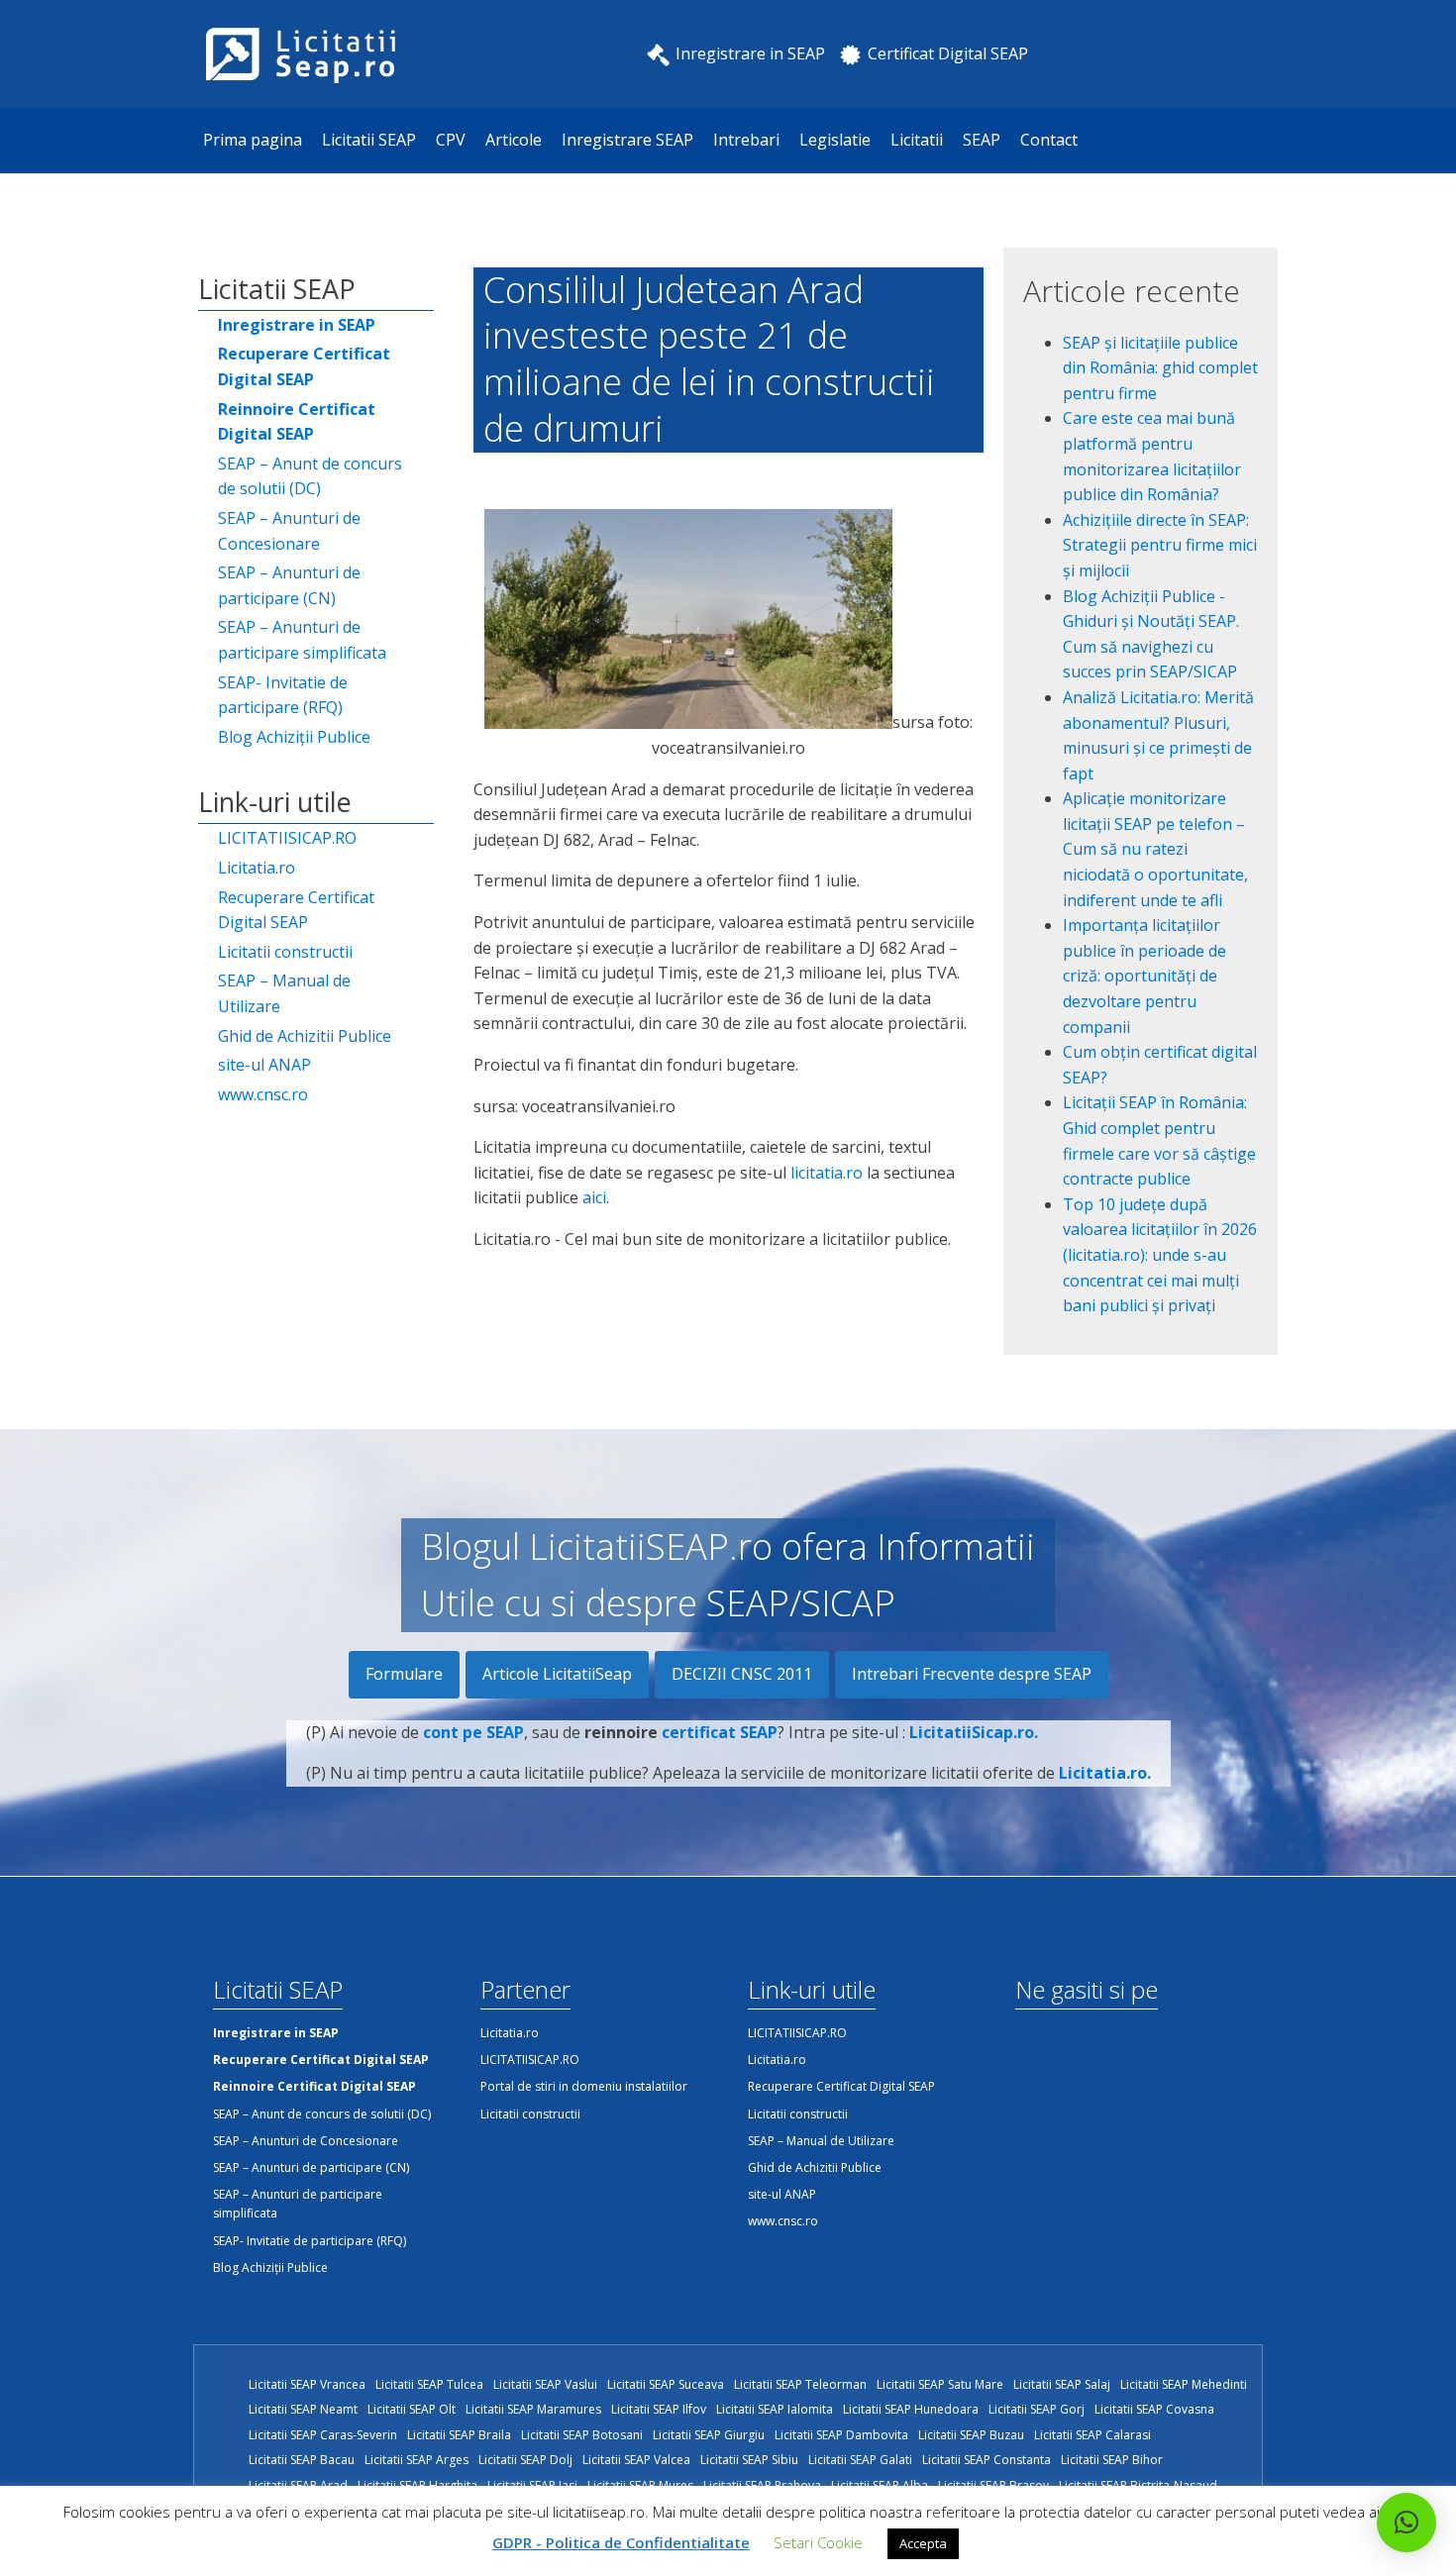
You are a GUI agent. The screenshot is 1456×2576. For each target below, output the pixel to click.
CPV (451, 140)
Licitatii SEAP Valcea (636, 2460)
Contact (1049, 140)
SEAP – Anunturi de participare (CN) (289, 585)
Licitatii (917, 140)
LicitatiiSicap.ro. (974, 1732)
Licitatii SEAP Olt (412, 2409)
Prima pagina (253, 140)
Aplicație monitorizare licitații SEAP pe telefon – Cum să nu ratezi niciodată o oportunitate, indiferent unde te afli (1155, 849)
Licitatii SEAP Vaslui (545, 2384)
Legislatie (835, 140)
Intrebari (746, 140)
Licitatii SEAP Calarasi (1092, 2435)
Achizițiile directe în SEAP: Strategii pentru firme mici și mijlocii (1160, 545)
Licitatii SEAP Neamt (303, 2409)
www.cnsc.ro (263, 1094)
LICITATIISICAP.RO (287, 838)
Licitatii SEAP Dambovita (841, 2435)
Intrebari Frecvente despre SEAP (972, 1674)
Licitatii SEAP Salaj (1062, 2384)
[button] (1406, 2523)
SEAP (982, 140)
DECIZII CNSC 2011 (742, 1674)
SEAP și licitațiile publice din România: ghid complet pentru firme (1160, 368)
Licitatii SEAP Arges (416, 2460)
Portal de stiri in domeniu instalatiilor (584, 2086)
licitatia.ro (827, 1173)
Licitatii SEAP (369, 140)
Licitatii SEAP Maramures (533, 2409)
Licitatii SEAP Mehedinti (1184, 2384)
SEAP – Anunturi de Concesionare (289, 531)
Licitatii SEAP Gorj (1037, 2409)
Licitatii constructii (285, 952)
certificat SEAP (720, 1732)
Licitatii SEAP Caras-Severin (323, 2435)
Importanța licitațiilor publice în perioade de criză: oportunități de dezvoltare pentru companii (1144, 976)
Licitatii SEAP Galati (860, 2460)
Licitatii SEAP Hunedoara (911, 2409)
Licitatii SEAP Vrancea (307, 2384)
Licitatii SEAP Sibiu (749, 2460)
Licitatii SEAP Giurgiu (709, 2435)
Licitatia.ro (257, 868)
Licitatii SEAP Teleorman (800, 2384)
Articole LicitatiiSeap (557, 1674)
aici (594, 1197)
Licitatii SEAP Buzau (971, 2435)
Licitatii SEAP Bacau (302, 2460)
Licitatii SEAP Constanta (987, 2460)
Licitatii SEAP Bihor (1112, 2460)
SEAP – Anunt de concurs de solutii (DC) (310, 476)
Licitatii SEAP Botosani (582, 2435)
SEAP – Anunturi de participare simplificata (302, 640)
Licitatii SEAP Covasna (1154, 2409)
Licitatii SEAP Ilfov (659, 2409)
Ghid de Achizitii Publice (305, 1036)
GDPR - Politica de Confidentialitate (621, 2542)
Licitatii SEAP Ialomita (775, 2409)
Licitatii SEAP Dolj (525, 2460)
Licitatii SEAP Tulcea (429, 2384)
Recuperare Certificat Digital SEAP (296, 910)
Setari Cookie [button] (818, 2542)
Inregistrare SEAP (627, 140)
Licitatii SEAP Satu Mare (940, 2384)
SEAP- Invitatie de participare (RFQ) (283, 695)
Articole (514, 140)
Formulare (404, 1674)
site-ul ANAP (264, 1065)
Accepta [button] (923, 2543)
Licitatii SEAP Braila (459, 2435)
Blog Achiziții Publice (294, 737)
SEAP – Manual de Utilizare (284, 993)
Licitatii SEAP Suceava (666, 2384)
